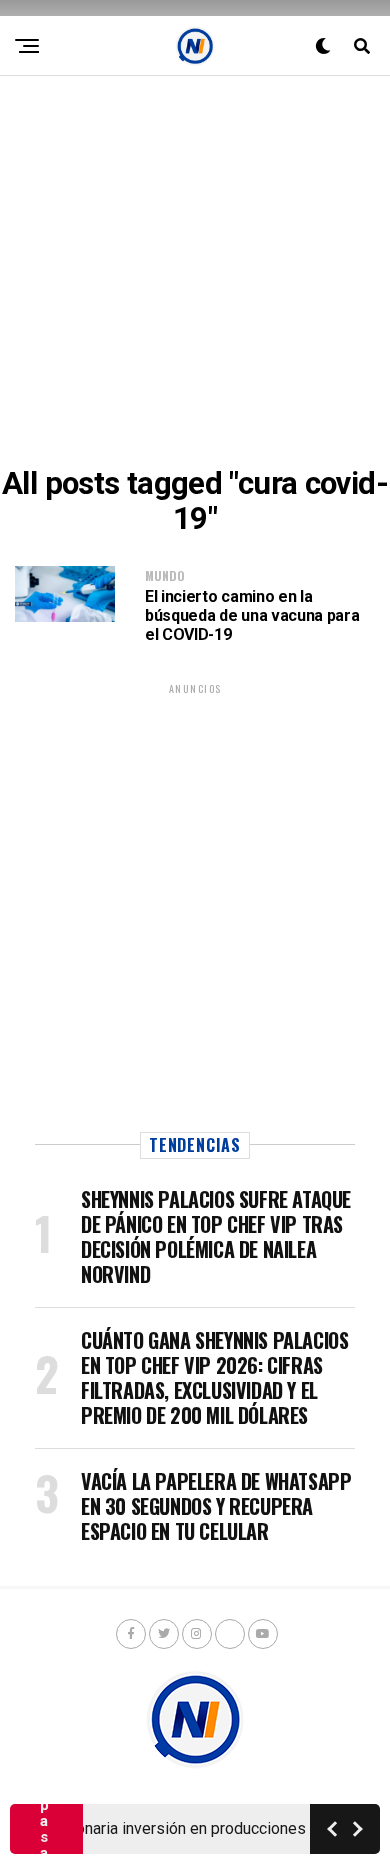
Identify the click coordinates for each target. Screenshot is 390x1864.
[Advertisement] (195, 271)
